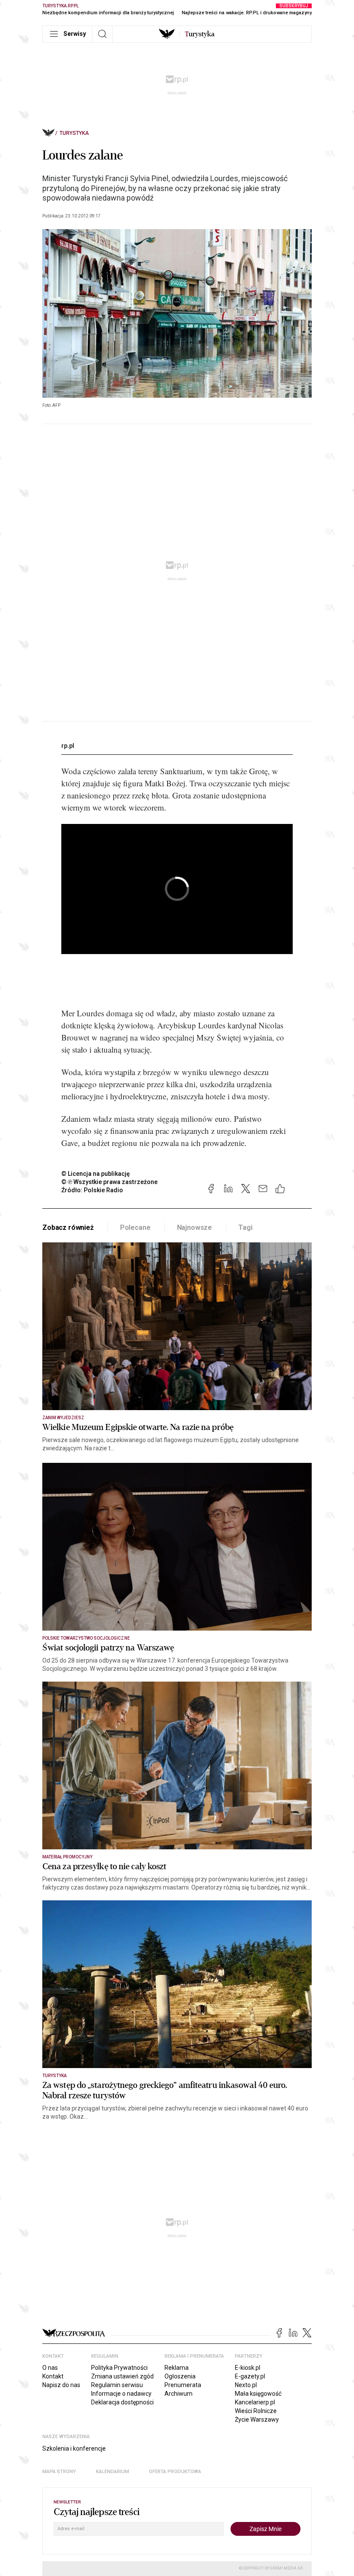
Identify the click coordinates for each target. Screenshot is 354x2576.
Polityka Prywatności (119, 2368)
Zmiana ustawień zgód (122, 2376)
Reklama (177, 2368)
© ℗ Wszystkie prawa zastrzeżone (109, 1182)
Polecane (135, 1227)
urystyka (200, 34)
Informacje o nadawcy (121, 2394)
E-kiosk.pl (248, 2368)
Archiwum (179, 2394)
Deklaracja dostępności (122, 2402)
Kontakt (53, 2376)
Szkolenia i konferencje (74, 2448)
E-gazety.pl (250, 2376)
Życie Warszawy (257, 2420)
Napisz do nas (61, 2385)
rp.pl (68, 746)
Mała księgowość (258, 2394)
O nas (50, 2368)
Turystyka (74, 133)
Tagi (245, 1227)
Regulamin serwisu (117, 2385)
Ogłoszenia (180, 2376)
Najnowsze (195, 1227)
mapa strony (59, 2472)
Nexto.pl (246, 2385)
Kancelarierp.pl (255, 2402)
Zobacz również (68, 1227)
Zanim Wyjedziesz (63, 1418)
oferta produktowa (175, 2472)
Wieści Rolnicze (256, 2411)
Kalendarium (112, 2472)
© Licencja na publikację (96, 1174)
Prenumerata (183, 2385)
